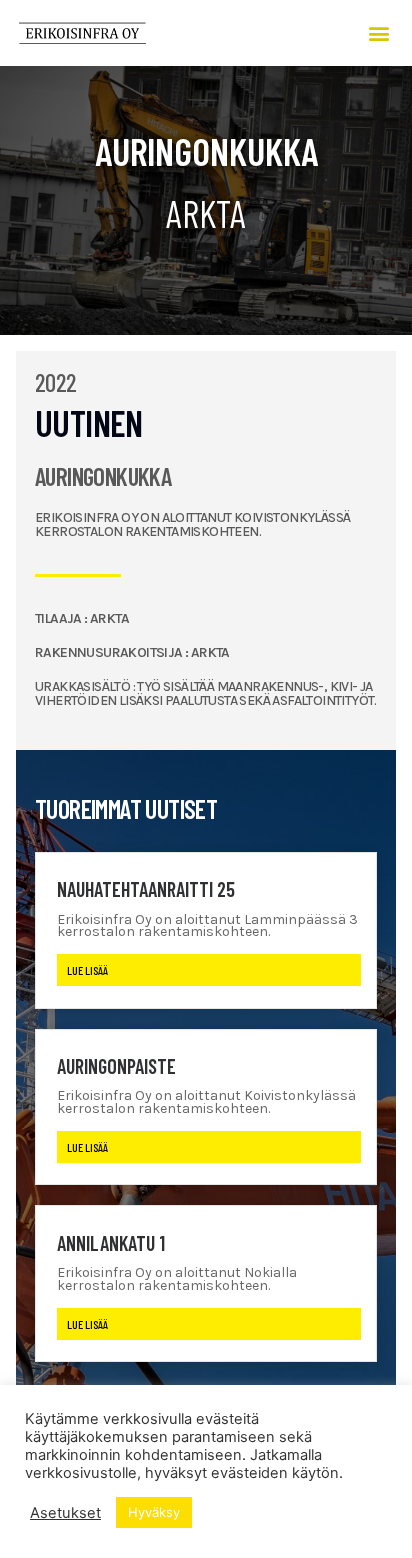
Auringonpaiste (116, 1066)
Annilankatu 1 (111, 1243)
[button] (379, 32)
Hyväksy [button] (154, 1512)
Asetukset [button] (65, 1513)
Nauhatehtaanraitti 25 (146, 889)
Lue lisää (87, 970)
